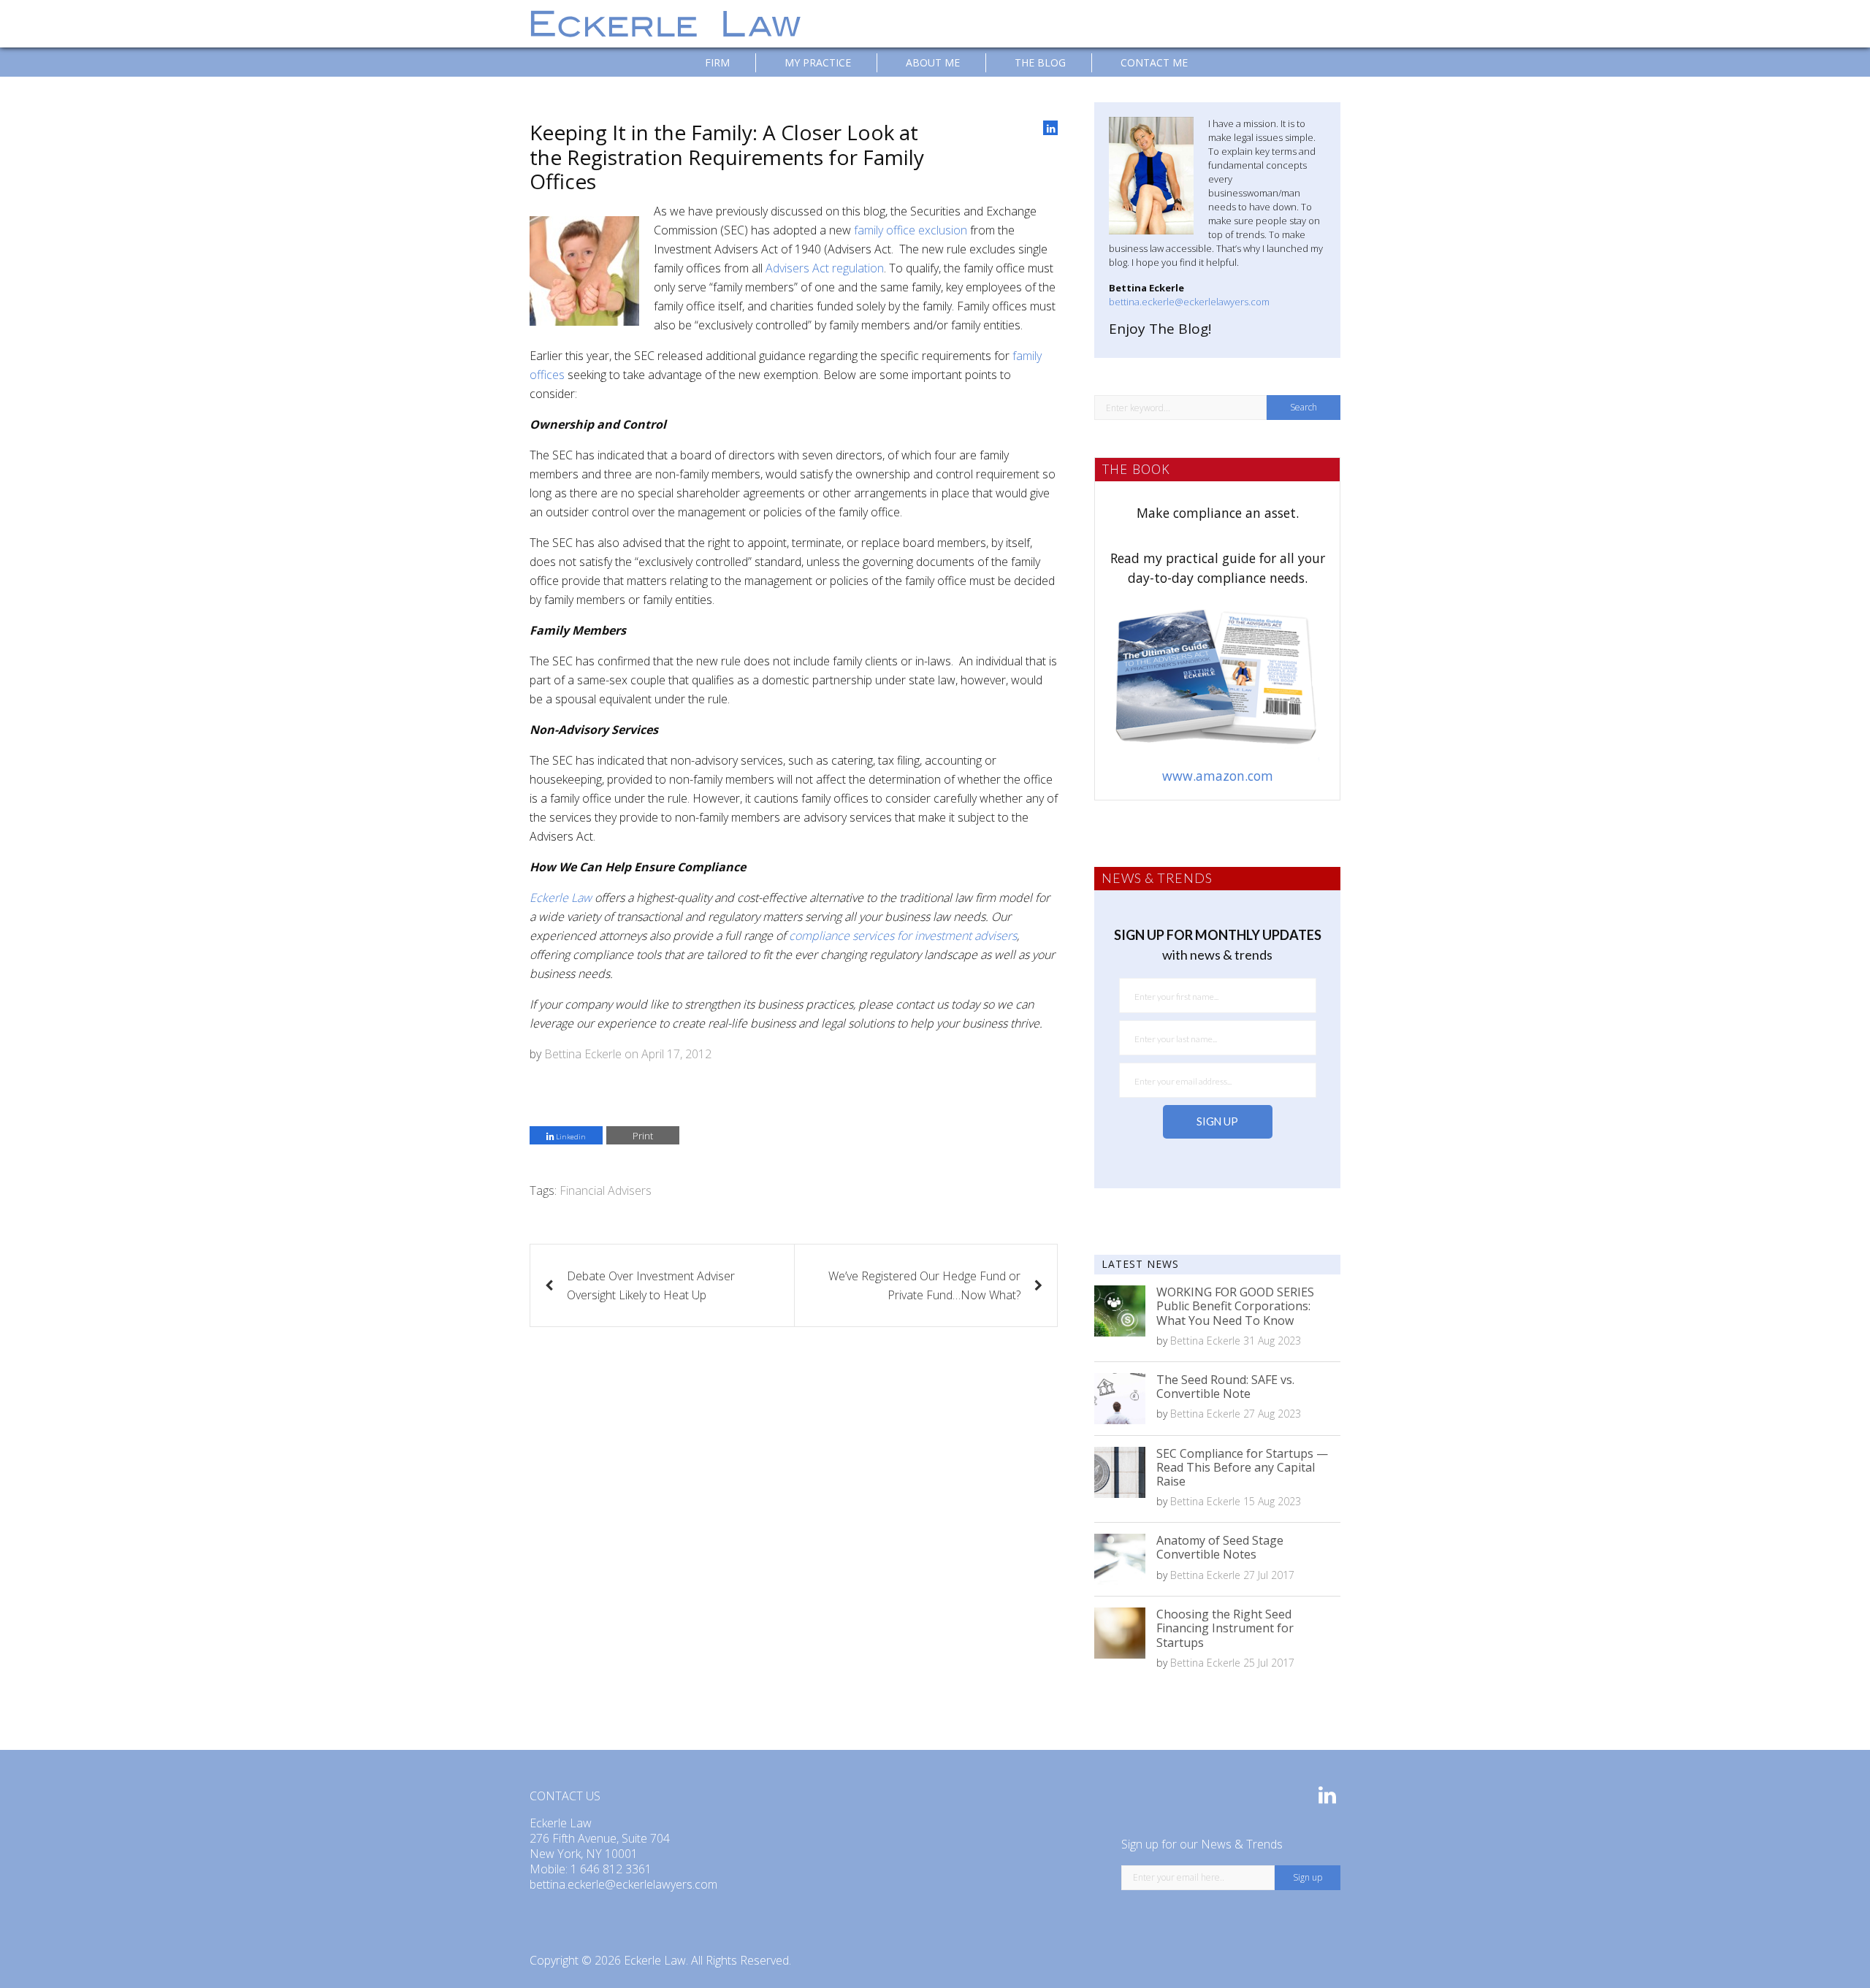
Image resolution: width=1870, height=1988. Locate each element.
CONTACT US (565, 1796)
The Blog (1040, 62)
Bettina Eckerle (583, 1054)
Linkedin (570, 1137)
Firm (717, 62)
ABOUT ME (933, 62)
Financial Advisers (606, 1190)
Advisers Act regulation (825, 268)
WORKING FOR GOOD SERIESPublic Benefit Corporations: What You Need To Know (1235, 1306)
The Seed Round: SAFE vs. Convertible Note (1225, 1387)
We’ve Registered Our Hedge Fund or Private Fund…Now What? (924, 1285)
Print (643, 1136)
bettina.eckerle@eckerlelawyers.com (1189, 302)
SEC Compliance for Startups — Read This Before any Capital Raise (1242, 1467)
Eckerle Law (655, 1960)
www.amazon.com (1218, 776)
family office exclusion (911, 230)
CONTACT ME (1154, 62)
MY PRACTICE (818, 62)
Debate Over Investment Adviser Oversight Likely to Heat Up (651, 1285)
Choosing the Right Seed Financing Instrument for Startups (1225, 1628)
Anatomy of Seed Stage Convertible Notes (1220, 1547)
